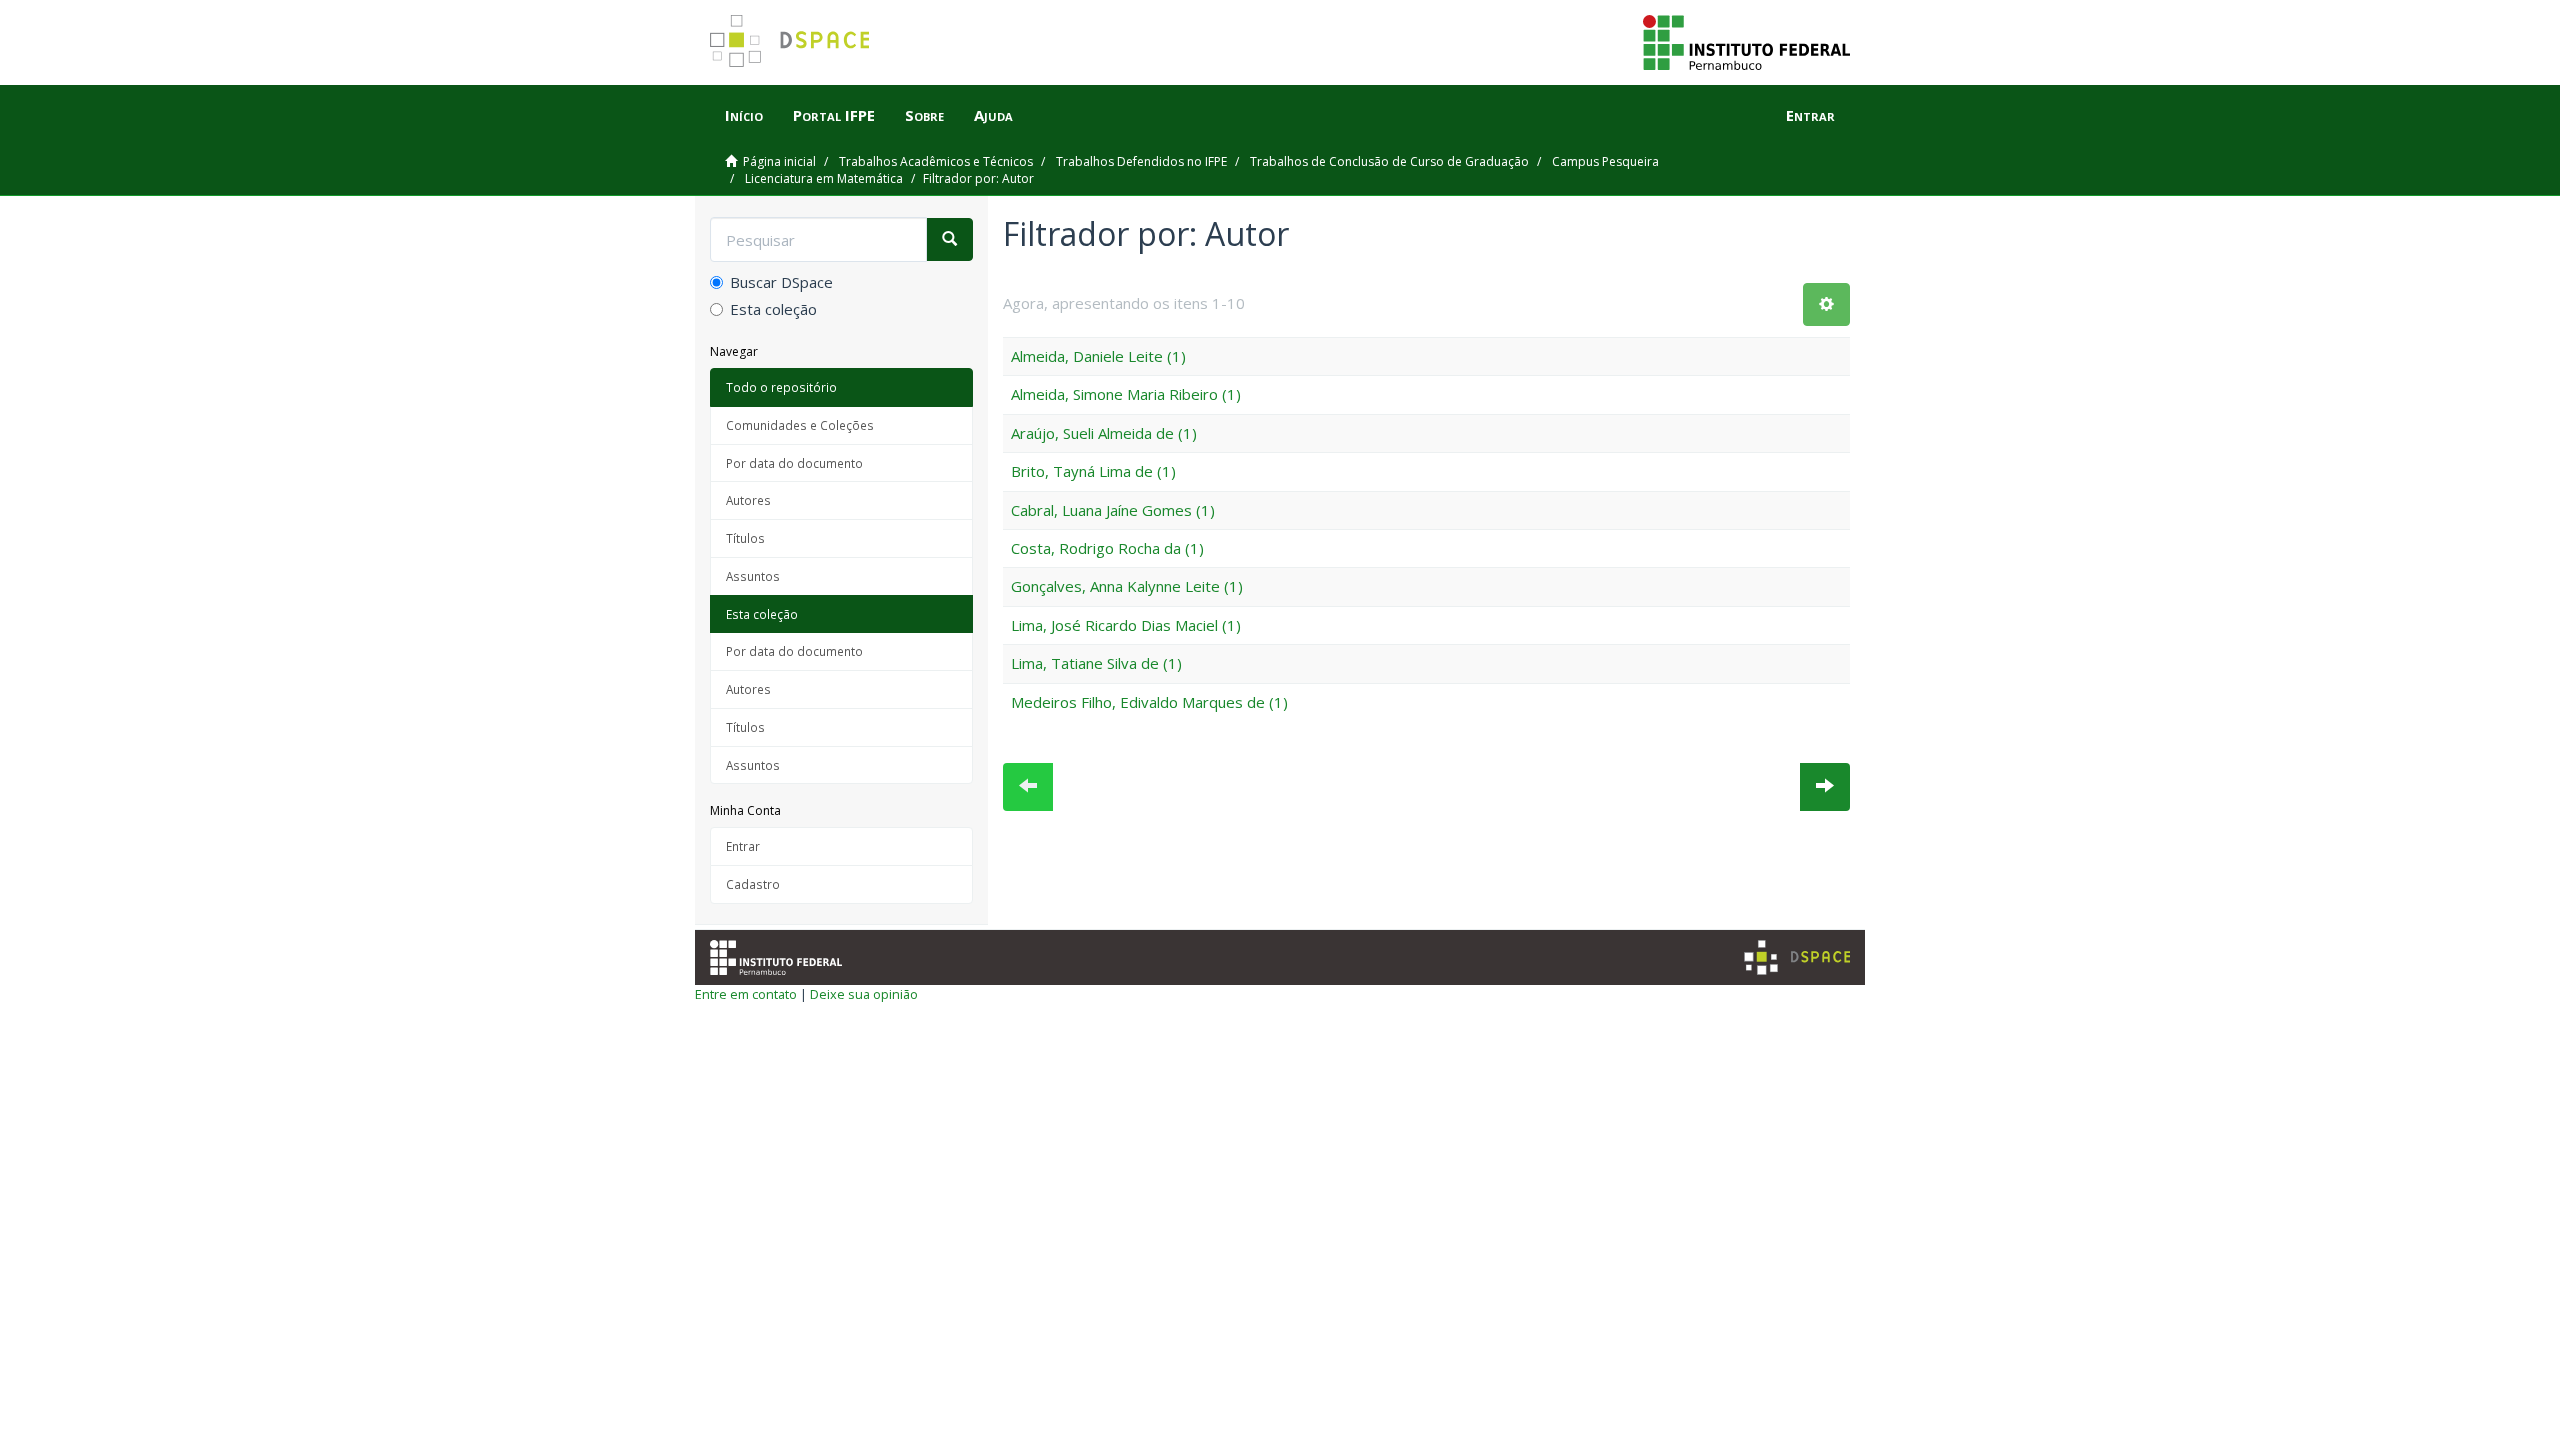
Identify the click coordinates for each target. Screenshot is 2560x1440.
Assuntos (753, 576)
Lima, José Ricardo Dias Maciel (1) (1126, 625)
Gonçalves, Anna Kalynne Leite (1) (1127, 586)
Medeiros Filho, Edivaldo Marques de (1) (1149, 702)
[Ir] (949, 239)
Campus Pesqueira (1605, 161)
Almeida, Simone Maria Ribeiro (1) (1126, 394)
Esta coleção (773, 309)
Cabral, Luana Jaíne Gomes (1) (1113, 510)
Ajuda (993, 115)
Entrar (743, 846)
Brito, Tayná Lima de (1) (1093, 471)
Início (744, 115)
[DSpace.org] (1797, 957)
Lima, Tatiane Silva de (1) (1096, 663)
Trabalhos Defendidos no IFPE (1141, 161)
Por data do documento (794, 463)
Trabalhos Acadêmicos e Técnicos (936, 161)
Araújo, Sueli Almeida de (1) (1104, 433)
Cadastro (753, 884)
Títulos (745, 538)
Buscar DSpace (781, 282)
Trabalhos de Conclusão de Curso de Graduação (1389, 161)
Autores (748, 500)
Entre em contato (746, 994)
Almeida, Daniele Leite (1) (1098, 356)
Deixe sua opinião (864, 994)
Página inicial (779, 161)
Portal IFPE (834, 115)
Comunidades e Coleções (800, 425)
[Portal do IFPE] (1746, 41)
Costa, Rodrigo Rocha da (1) (1107, 548)
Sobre (924, 115)
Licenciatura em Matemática (824, 178)
